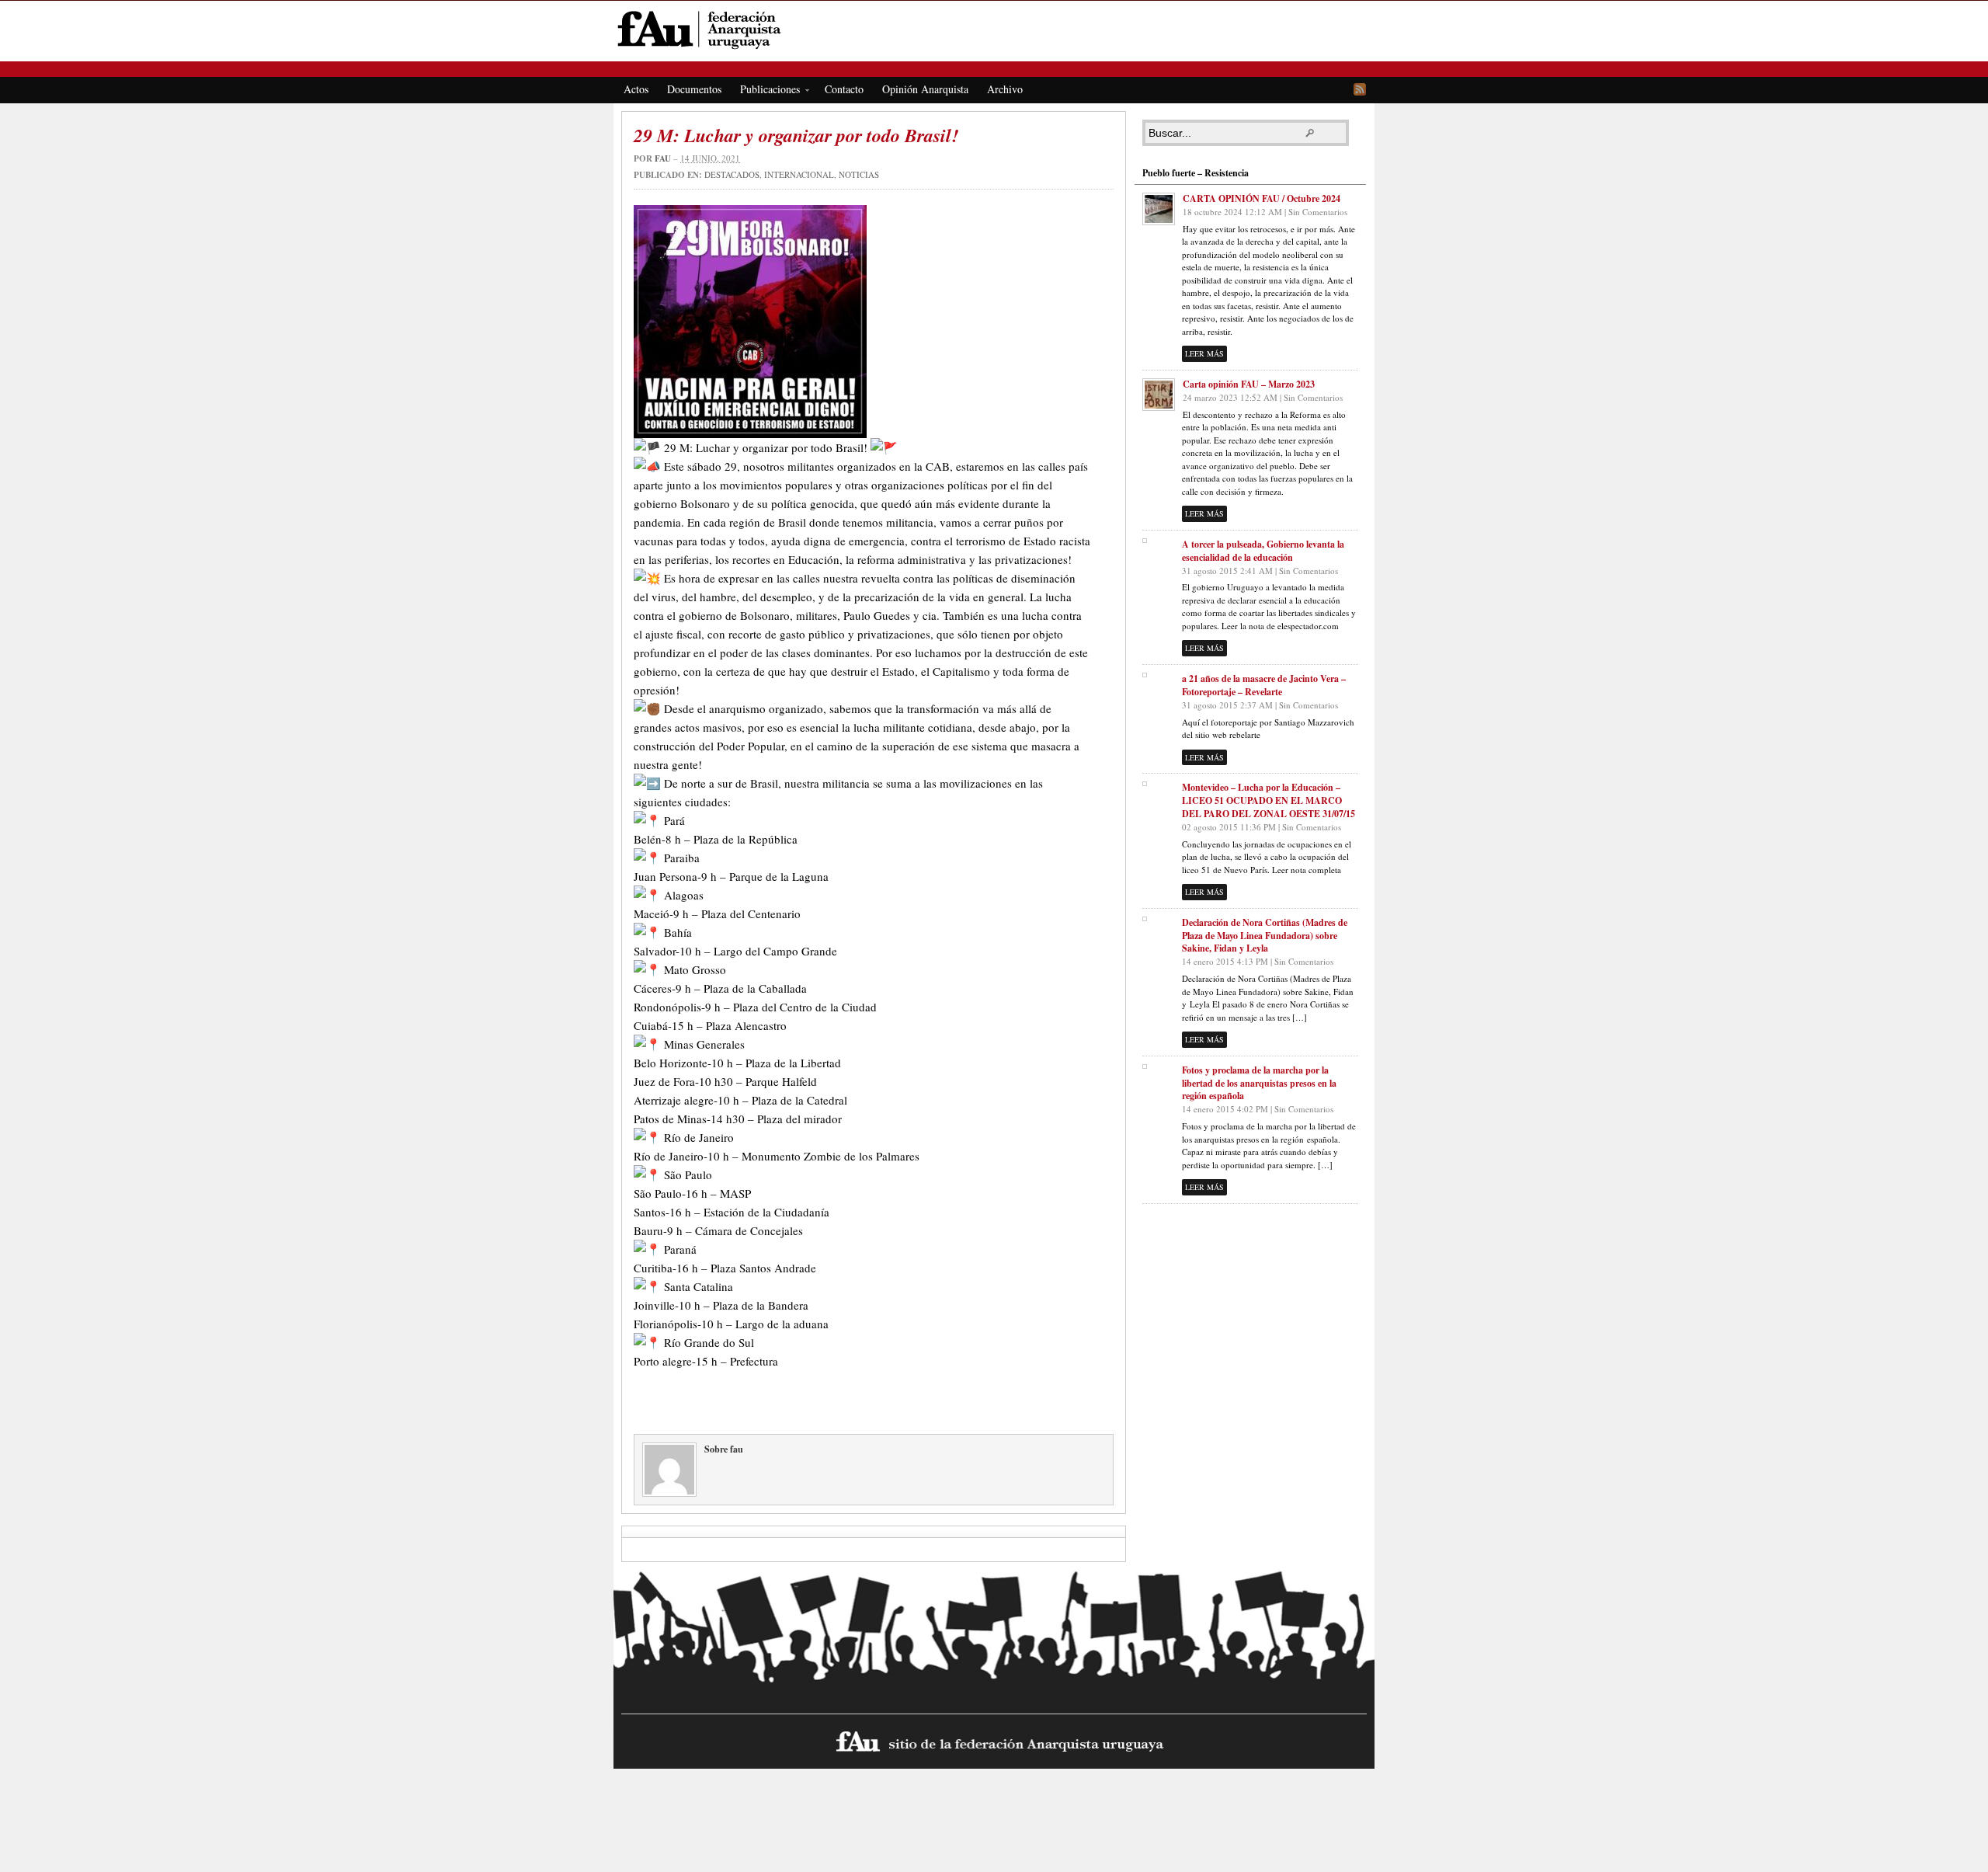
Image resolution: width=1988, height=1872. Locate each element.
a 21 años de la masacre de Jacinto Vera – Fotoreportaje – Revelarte (1264, 685)
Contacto (844, 89)
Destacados (732, 174)
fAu (995, 29)
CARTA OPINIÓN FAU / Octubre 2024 (1262, 198)
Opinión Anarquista (925, 89)
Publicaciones (765, 92)
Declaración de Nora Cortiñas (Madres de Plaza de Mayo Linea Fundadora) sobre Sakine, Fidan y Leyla (1265, 936)
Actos (636, 89)
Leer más (1204, 353)
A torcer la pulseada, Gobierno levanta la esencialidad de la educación (1263, 551)
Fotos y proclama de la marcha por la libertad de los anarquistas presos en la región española (1259, 1083)
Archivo (1005, 89)
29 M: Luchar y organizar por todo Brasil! (796, 135)
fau (663, 158)
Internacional (799, 174)
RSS (1360, 89)
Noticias (859, 174)
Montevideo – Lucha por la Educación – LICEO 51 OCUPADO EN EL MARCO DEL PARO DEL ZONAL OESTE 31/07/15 (1269, 800)
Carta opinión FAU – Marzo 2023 (1249, 384)
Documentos (694, 89)
